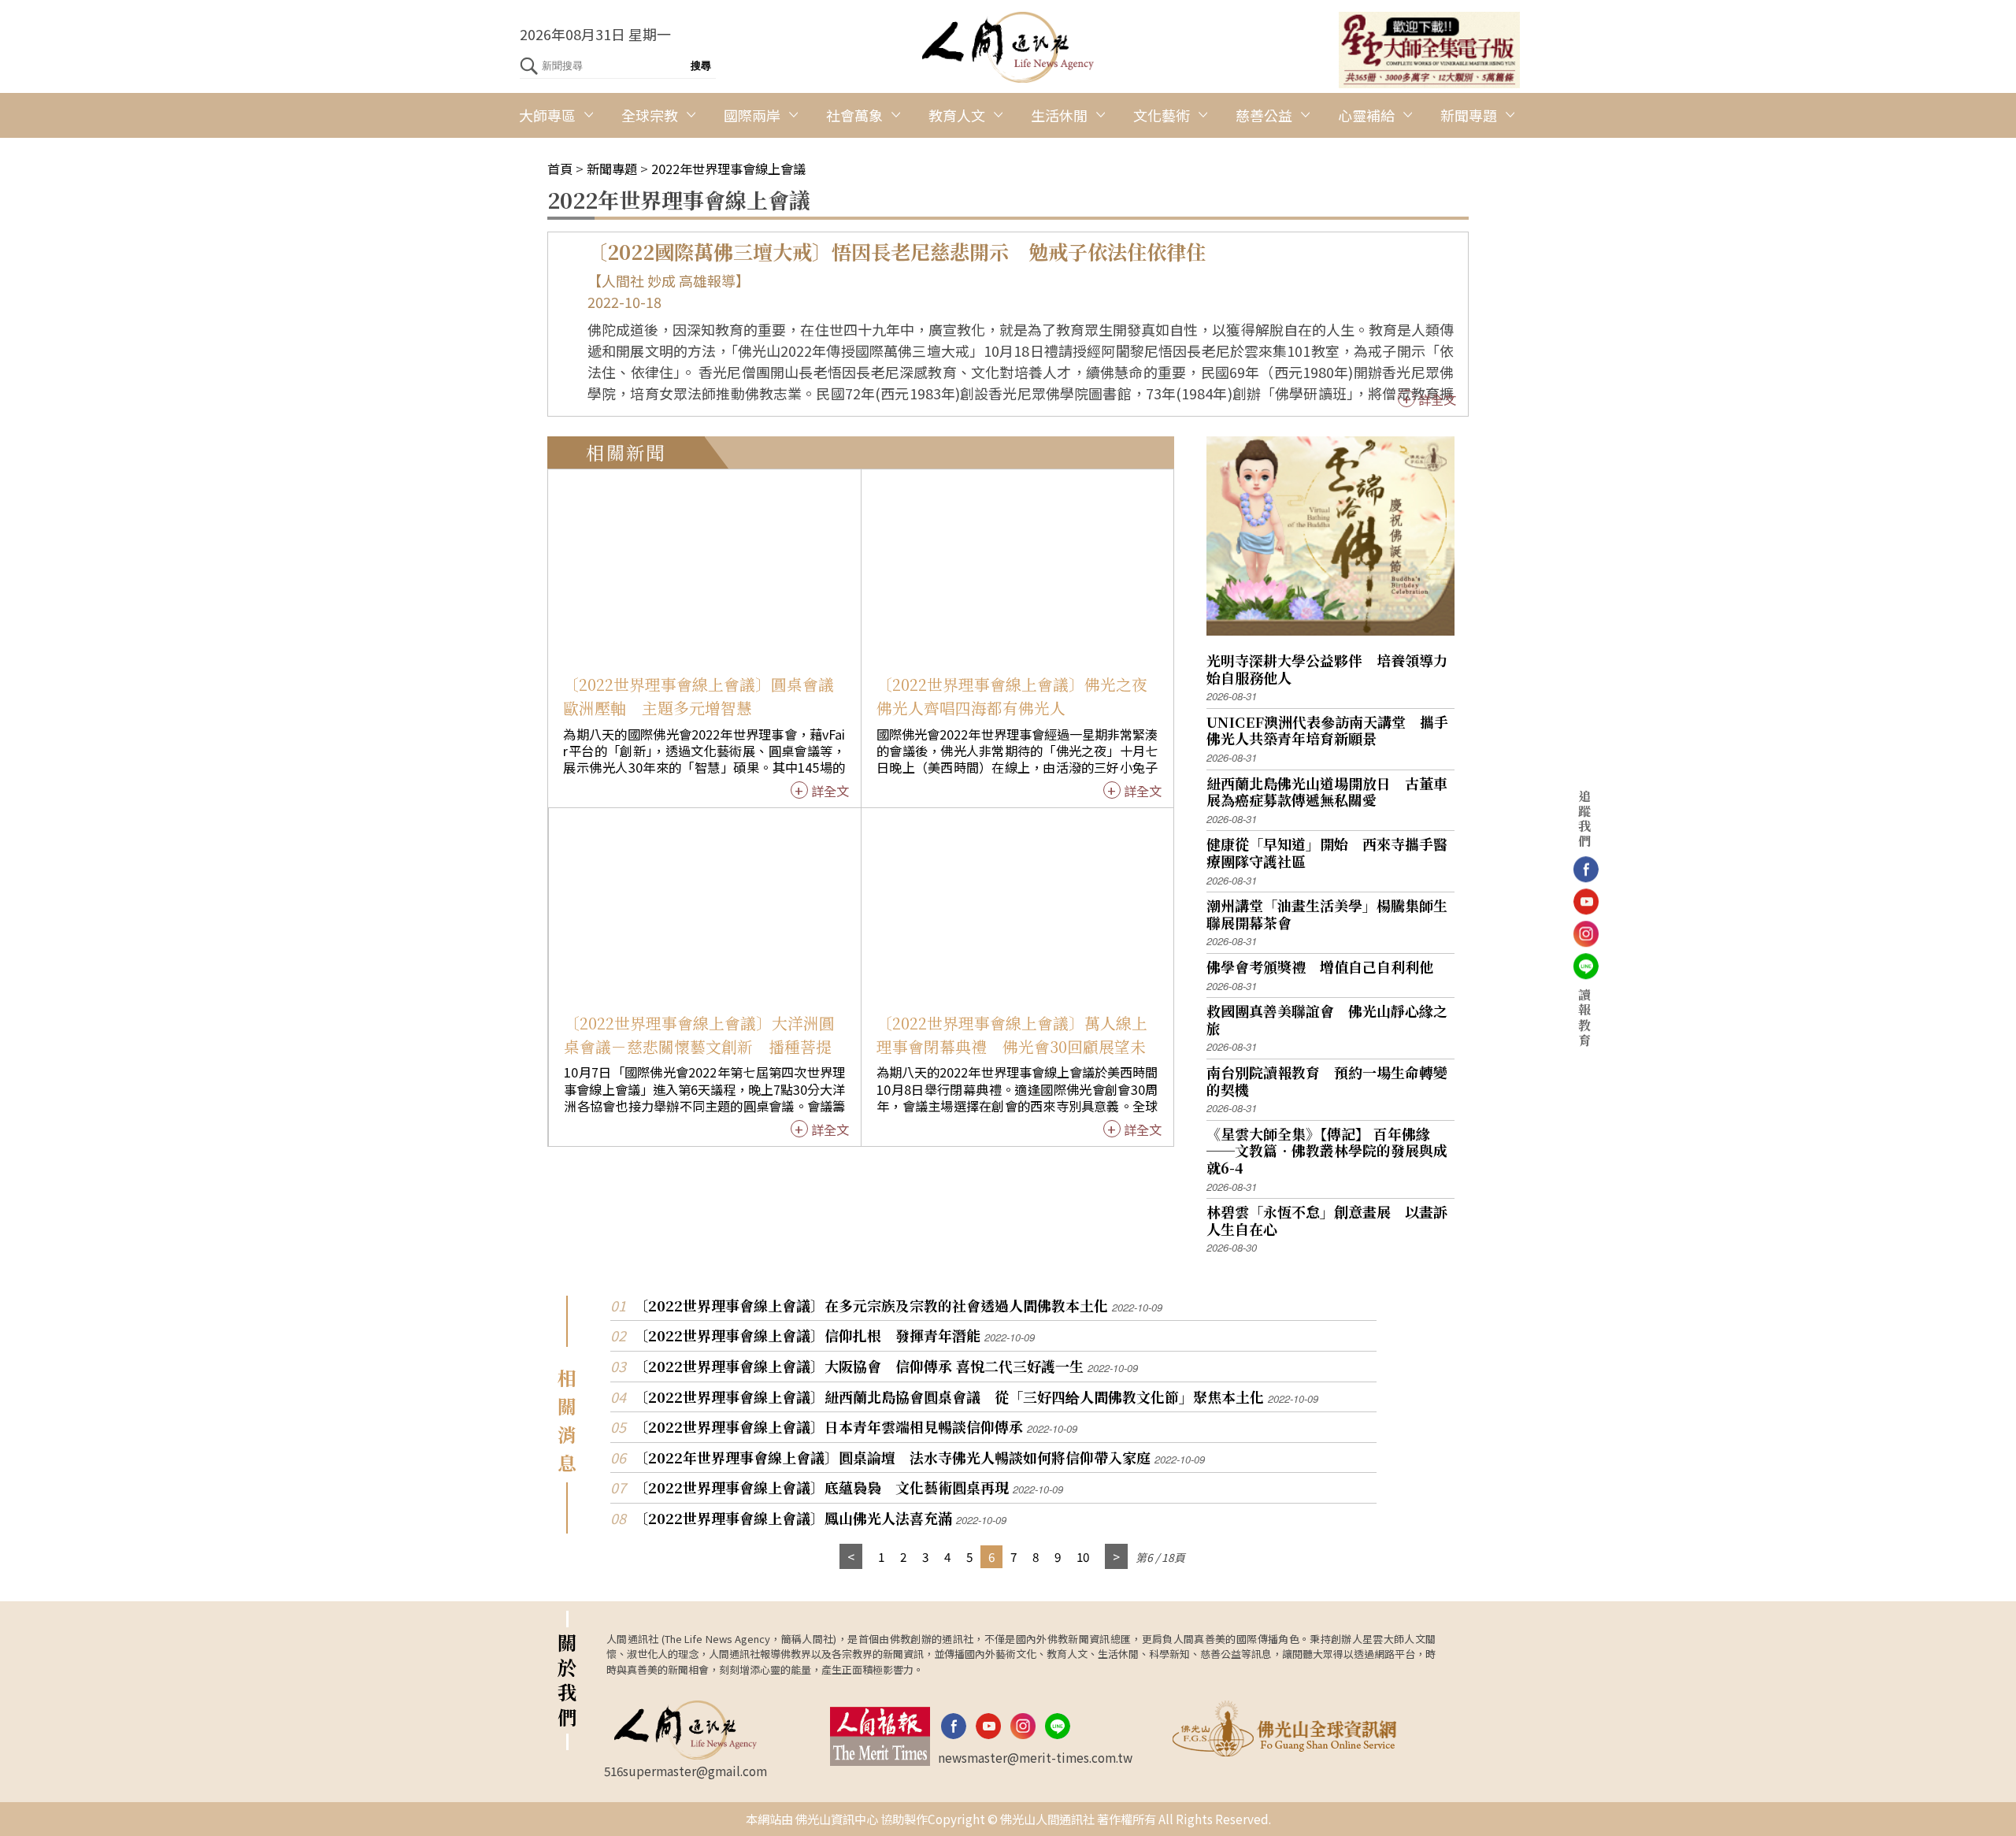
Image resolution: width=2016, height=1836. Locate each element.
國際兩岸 (752, 115)
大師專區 (547, 115)
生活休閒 (1059, 115)
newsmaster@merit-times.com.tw (1035, 1757)
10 (1083, 1556)
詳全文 (1437, 399)
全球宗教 (650, 115)
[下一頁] (1116, 1557)
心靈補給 (1366, 115)
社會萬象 (854, 115)
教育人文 (957, 115)
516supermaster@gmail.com (686, 1771)
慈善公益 (1264, 115)
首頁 (560, 169)
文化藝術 (1162, 115)
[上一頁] (851, 1557)
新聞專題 (1469, 115)
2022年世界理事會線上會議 (728, 169)
